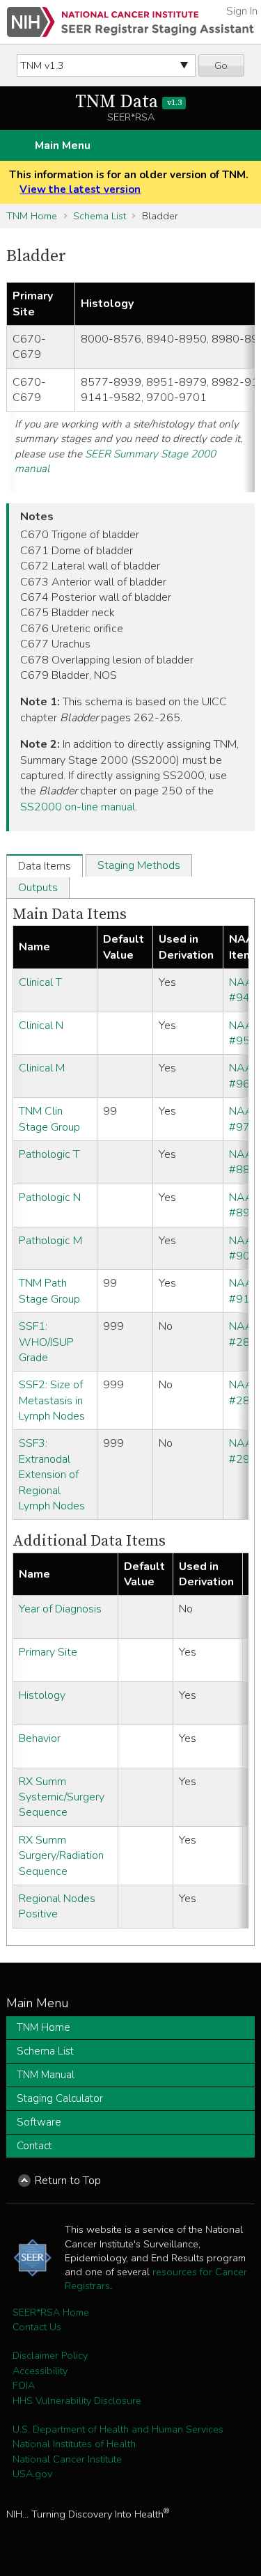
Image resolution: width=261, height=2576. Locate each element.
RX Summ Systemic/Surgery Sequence (62, 1797)
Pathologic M (50, 1241)
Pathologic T (49, 1154)
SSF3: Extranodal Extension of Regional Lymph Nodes (52, 1475)
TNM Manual (46, 2075)
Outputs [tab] (38, 888)
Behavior (40, 1738)
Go (221, 65)
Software (39, 2122)
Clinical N (41, 1026)
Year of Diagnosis (60, 1609)
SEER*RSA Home (51, 2312)
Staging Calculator (60, 2098)
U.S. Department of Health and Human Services (118, 2429)
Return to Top (68, 2181)
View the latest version (80, 189)
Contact (34, 2146)
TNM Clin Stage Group (49, 1119)
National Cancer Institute (67, 2459)
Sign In (242, 11)
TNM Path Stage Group (49, 1291)
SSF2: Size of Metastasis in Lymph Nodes (52, 1400)
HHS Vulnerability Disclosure (77, 2401)
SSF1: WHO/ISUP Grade (46, 1342)
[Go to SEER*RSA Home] (130, 22)
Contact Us (37, 2327)
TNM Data (128, 102)
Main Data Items (70, 914)
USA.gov (32, 2474)
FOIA (24, 2385)
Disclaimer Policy (50, 2355)
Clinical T (40, 982)
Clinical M (42, 1068)
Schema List (100, 216)
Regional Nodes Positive (57, 1906)
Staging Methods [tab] (139, 865)
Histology (42, 1695)
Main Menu (63, 146)
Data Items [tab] (45, 866)
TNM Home (32, 216)
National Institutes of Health (74, 2444)
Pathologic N (50, 1197)
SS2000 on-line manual (78, 807)
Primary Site (48, 1652)
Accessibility (40, 2371)
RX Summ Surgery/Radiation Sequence (61, 1856)
